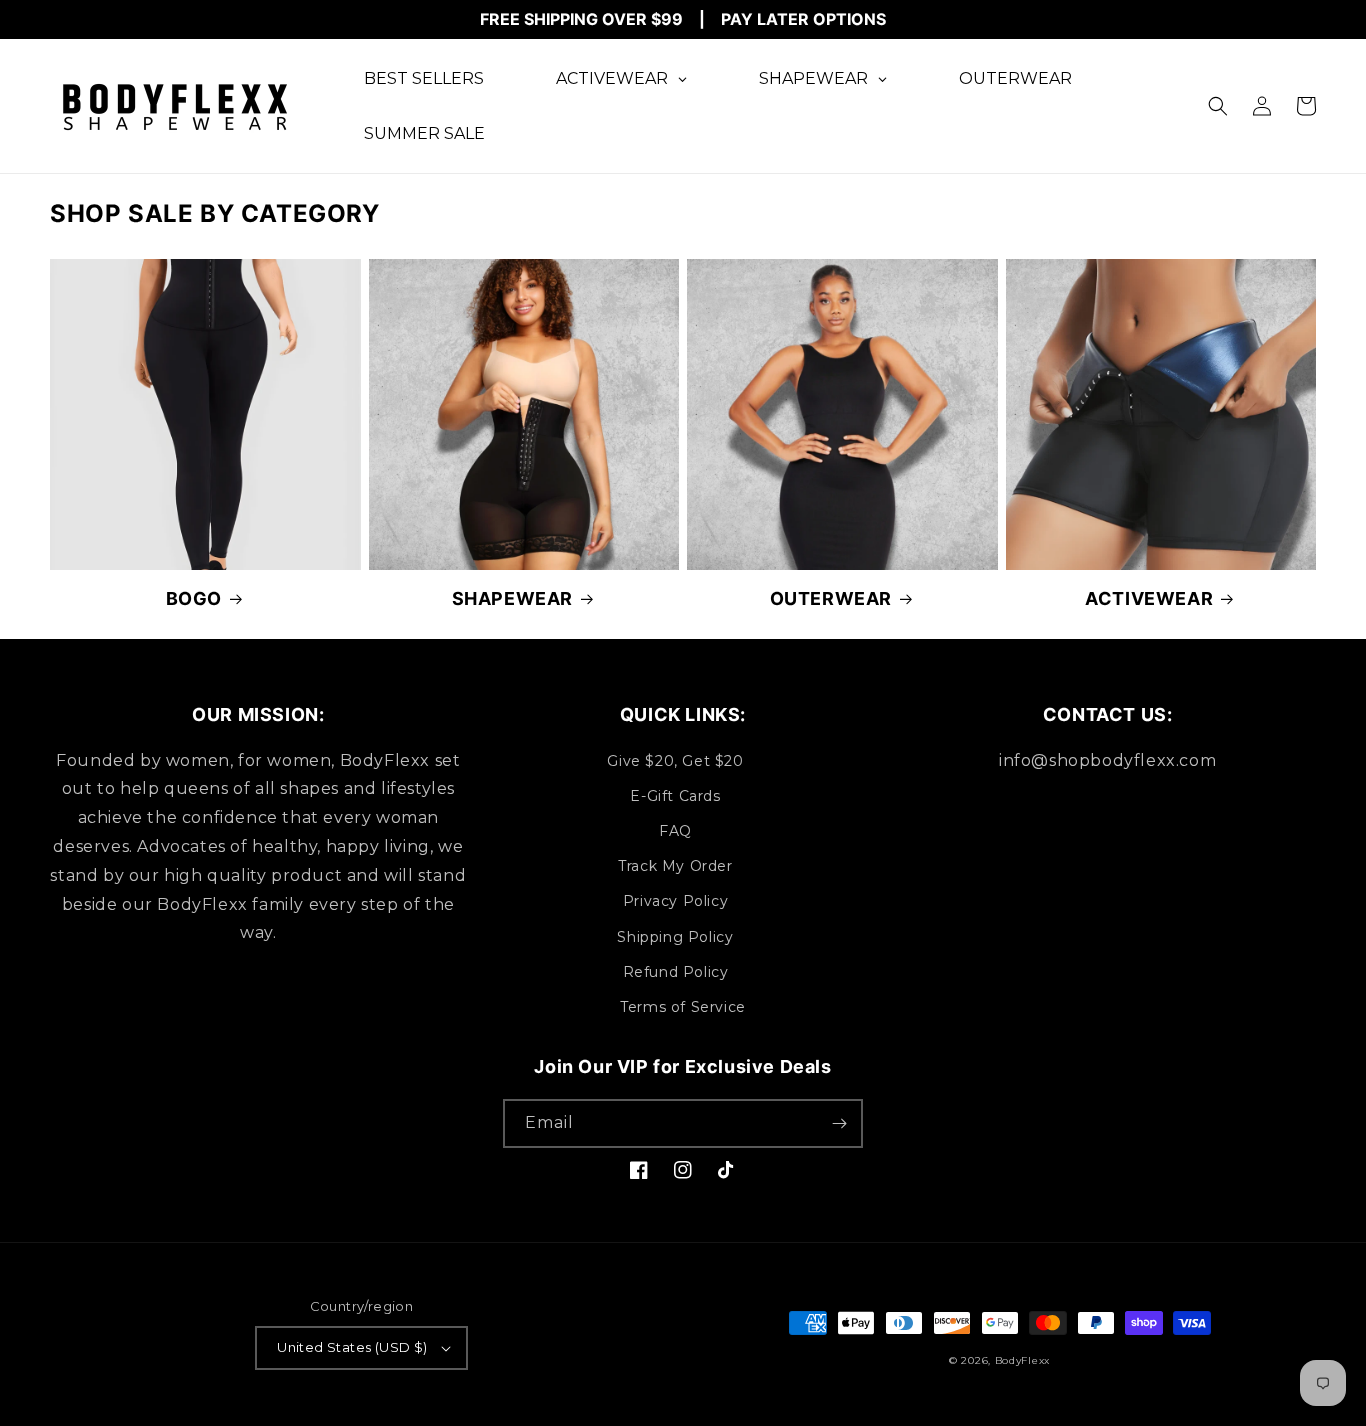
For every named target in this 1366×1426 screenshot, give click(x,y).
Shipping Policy (675, 937)
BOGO (194, 598)
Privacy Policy (675, 901)
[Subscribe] (839, 1123)
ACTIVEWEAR (1149, 598)
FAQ (675, 831)
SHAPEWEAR (512, 598)
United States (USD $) (352, 1347)
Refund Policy (676, 972)
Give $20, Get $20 (675, 761)
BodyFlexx (1022, 1360)
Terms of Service (683, 1007)
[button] (1218, 106)
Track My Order (675, 866)
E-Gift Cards (675, 796)
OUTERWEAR (831, 598)
